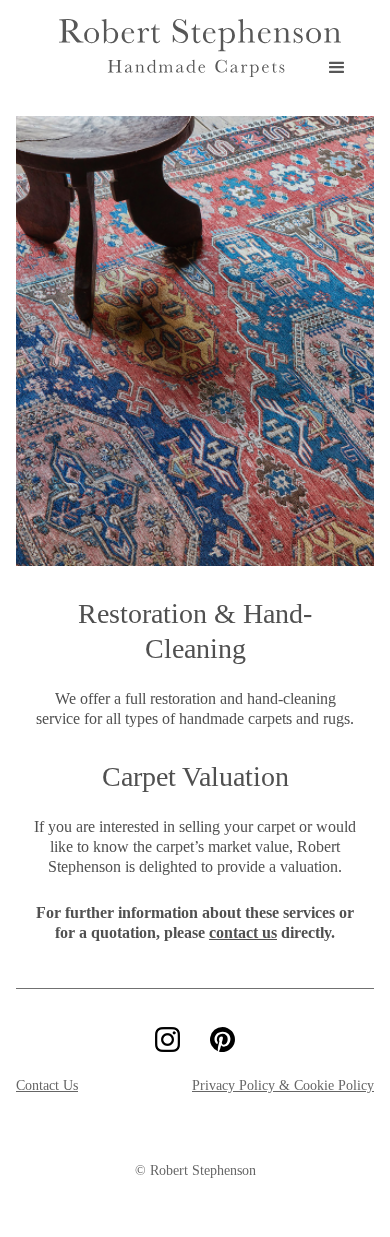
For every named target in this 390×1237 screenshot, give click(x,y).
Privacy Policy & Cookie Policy (283, 1085)
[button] (345, 48)
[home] (195, 48)
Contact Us (47, 1085)
